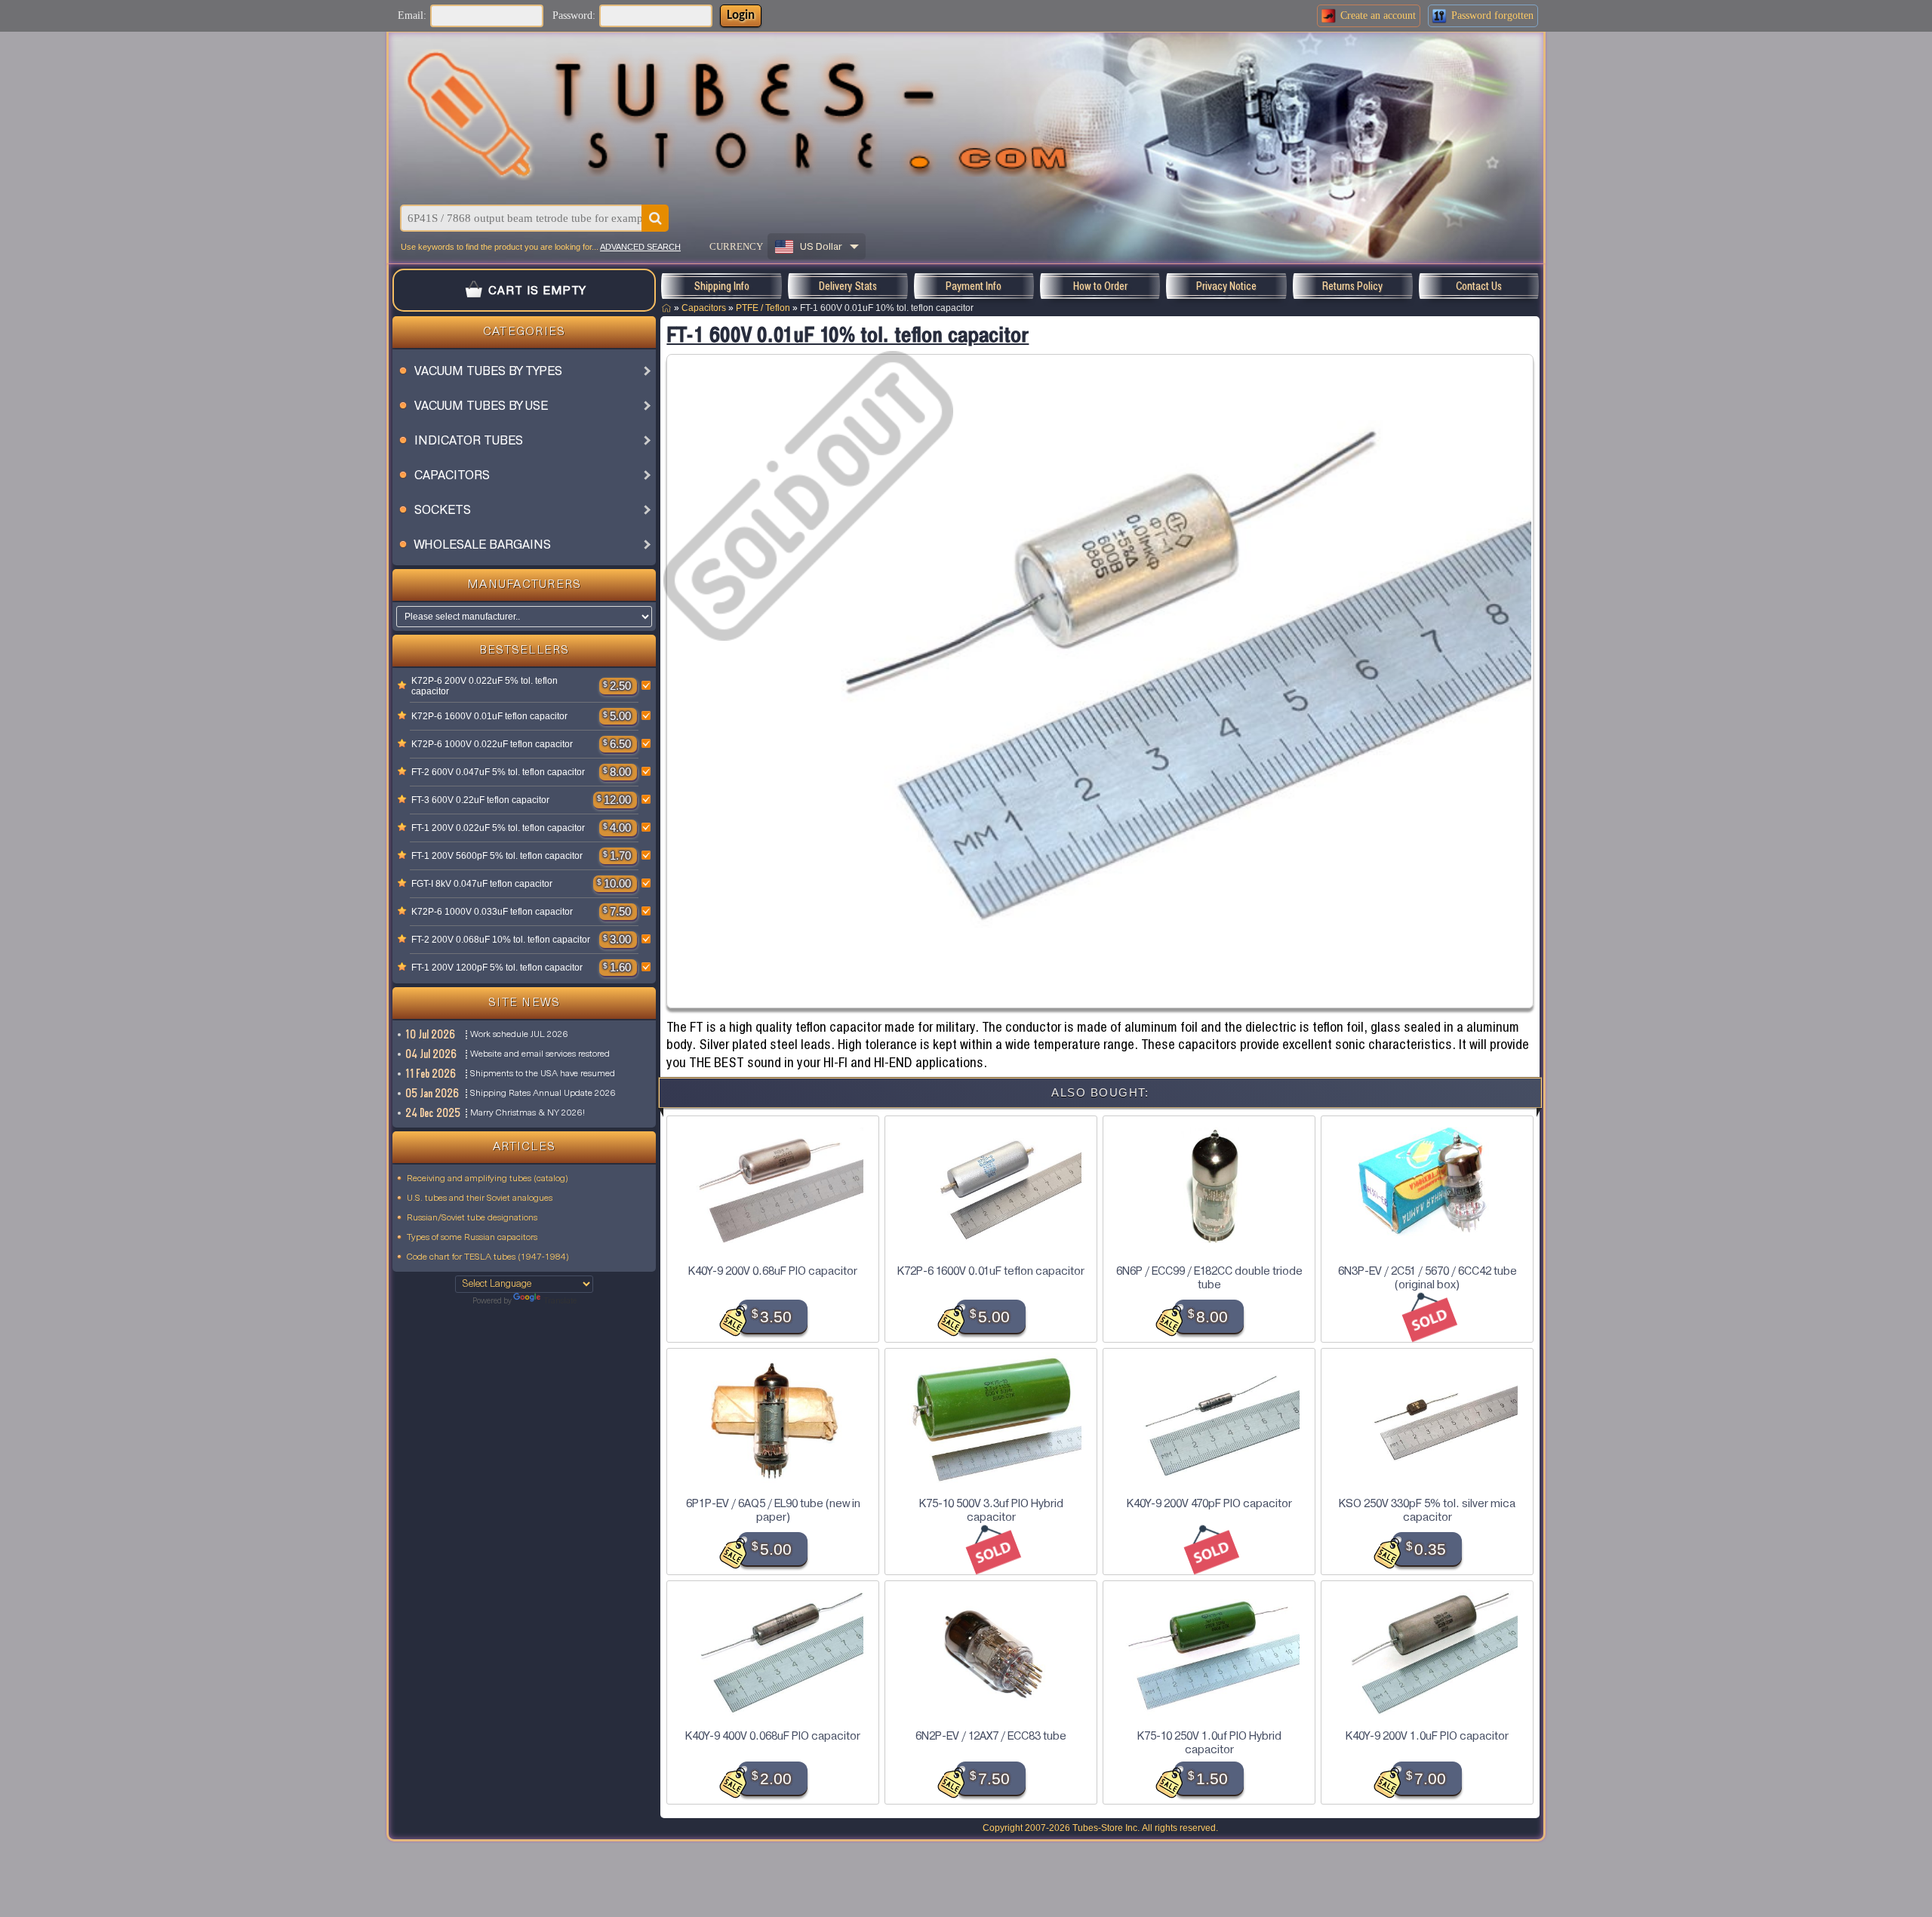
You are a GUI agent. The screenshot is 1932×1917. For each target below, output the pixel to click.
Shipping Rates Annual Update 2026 (543, 1094)
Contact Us (1479, 286)
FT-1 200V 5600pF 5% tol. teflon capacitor (497, 856)
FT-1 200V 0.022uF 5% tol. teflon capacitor (498, 828)
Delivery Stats (848, 286)
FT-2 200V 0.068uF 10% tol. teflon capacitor (501, 940)
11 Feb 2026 (431, 1074)
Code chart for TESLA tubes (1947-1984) (488, 1257)
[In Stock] (402, 686)
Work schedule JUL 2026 (519, 1035)
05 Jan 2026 (433, 1093)
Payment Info (974, 286)
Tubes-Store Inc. (1106, 1828)
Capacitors (704, 308)
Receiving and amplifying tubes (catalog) (488, 1179)
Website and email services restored (540, 1054)
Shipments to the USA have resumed (543, 1074)
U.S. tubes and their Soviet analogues (480, 1199)
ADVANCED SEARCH (640, 247)
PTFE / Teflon (763, 308)
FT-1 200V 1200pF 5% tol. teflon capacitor (497, 968)
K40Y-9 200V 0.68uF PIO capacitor (773, 1271)
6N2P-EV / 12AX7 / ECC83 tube (991, 1736)
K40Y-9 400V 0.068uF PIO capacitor (773, 1736)
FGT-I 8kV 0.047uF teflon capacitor (482, 884)
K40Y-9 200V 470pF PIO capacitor (1209, 1503)
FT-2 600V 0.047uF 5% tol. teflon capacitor (498, 772)
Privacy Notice (1226, 286)
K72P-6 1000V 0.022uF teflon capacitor (492, 744)
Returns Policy (1352, 286)
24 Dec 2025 (434, 1113)
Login (741, 16)
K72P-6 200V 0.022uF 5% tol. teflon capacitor (485, 686)
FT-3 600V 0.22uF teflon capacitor (480, 800)
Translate (560, 1302)
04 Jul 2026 (432, 1054)
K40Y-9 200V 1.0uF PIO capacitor (1427, 1736)
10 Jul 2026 (431, 1034)
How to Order (1100, 286)
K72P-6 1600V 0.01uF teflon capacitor (489, 716)
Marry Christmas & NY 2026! (528, 1113)
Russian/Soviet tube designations (472, 1218)
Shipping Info (721, 286)
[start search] (655, 218)
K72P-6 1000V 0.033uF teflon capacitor (492, 912)
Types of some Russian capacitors (472, 1238)
